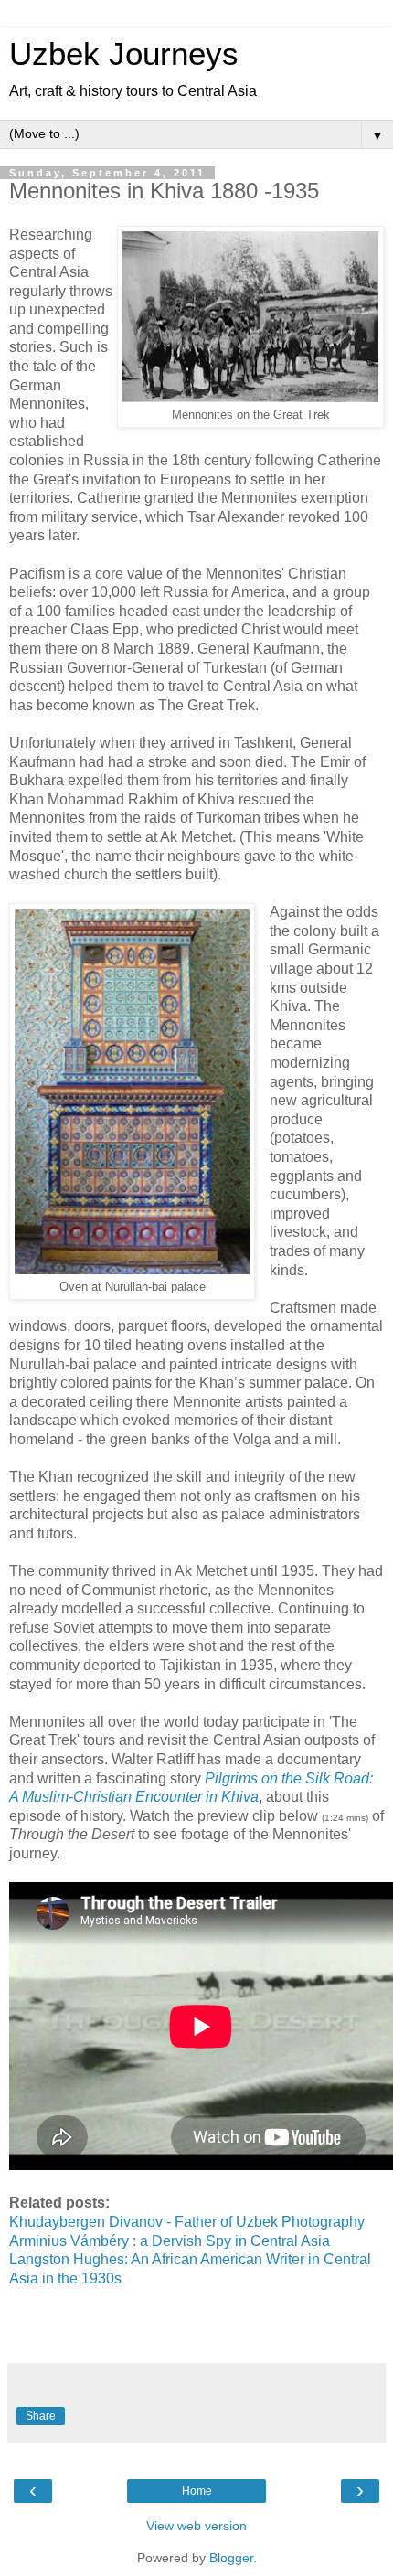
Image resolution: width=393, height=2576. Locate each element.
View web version (196, 2526)
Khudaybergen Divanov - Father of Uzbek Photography (189, 2222)
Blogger (231, 2558)
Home (197, 2491)
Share (41, 2416)
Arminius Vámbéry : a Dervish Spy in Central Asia (170, 2241)
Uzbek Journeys (124, 54)
